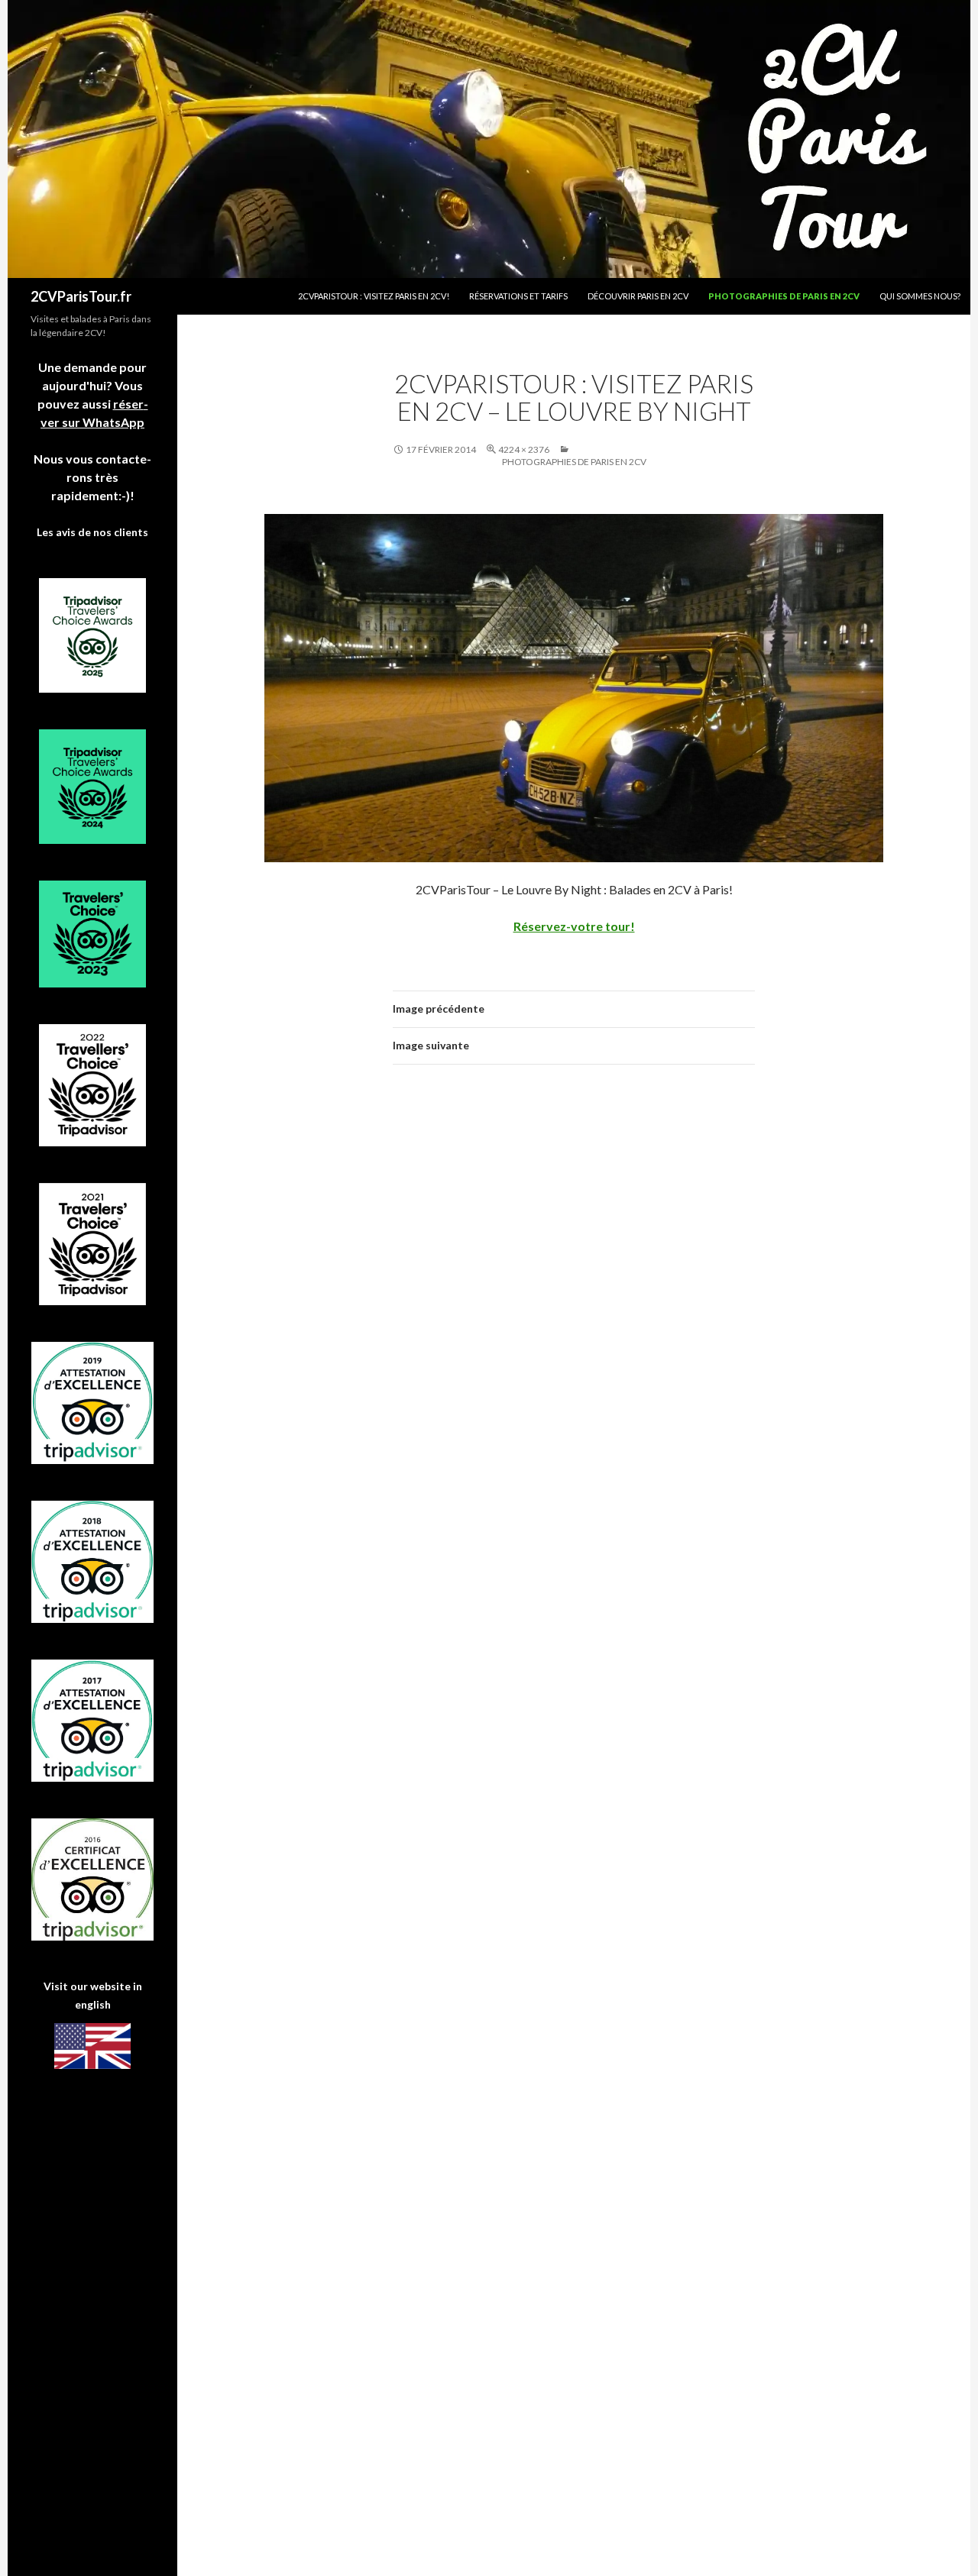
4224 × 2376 (524, 449)
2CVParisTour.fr (81, 296)
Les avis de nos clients (92, 532)
